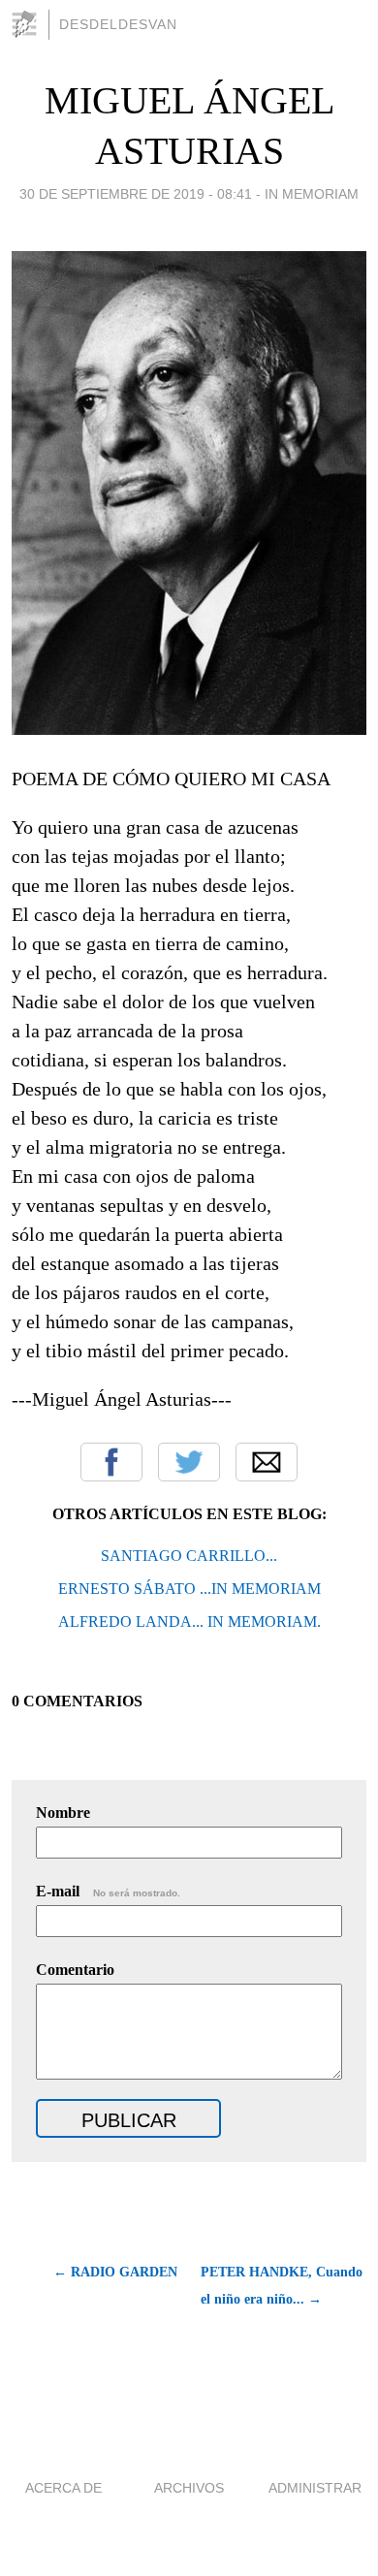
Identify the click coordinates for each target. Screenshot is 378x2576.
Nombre (63, 1813)
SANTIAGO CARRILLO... (189, 1556)
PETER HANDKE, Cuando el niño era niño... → (282, 2286)
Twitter (189, 1462)
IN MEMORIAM (312, 194)
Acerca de (63, 2488)
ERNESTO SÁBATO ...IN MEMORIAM (189, 1589)
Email (267, 1462)
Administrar (315, 2488)
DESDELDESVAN (118, 24)
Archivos (189, 2488)
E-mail (108, 1891)
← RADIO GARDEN (115, 2272)
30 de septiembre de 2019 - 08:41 (136, 194)
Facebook (111, 1462)
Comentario (75, 1970)
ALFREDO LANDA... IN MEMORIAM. (189, 1622)
